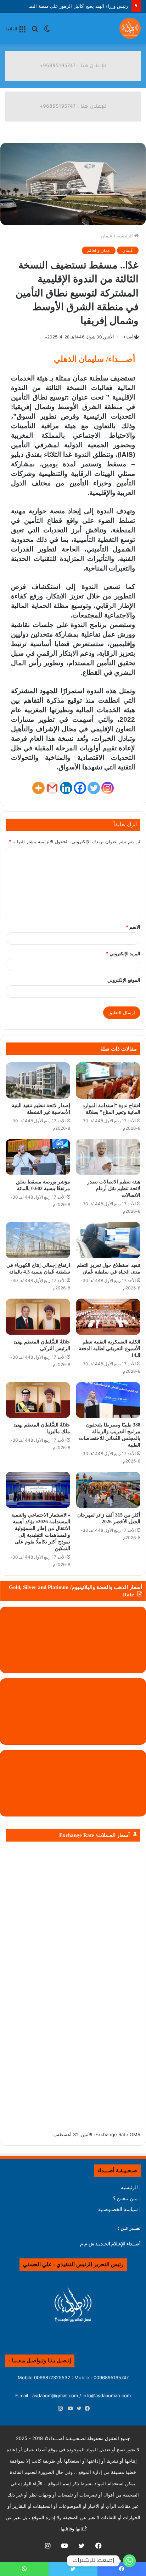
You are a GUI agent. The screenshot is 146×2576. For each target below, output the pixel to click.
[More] (38, 788)
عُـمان (107, 236)
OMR (135, 2134)
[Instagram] (108, 788)
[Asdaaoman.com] (73, 65)
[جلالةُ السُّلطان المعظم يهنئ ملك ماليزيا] (38, 1400)
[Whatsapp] (129, 2561)
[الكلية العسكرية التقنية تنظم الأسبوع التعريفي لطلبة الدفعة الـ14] (108, 1317)
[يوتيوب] (69, 2409)
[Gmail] (52, 788)
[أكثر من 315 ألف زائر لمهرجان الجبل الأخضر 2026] (108, 1490)
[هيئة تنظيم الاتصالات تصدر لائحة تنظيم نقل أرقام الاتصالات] (108, 1157)
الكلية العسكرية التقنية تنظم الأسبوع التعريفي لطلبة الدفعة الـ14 (109, 1349)
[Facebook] (80, 788)
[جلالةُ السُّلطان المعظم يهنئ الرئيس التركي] (38, 1317)
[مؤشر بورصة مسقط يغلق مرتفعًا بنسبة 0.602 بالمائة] (38, 1157)
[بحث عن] (35, 31)
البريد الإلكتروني (123, 953)
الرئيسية (125, 236)
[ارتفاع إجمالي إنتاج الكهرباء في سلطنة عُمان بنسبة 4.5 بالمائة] (38, 1240)
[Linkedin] (66, 788)
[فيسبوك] (86, 2409)
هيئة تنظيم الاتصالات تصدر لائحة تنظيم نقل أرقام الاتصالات (114, 1189)
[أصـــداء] (130, 28)
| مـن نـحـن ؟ (127, 2198)
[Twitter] (94, 788)
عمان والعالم (99, 250)
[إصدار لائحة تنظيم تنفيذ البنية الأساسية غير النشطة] (38, 1080)
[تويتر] (77, 2409)
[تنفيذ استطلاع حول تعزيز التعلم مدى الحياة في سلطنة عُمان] (108, 1240)
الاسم (133, 927)
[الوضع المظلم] (47, 31)
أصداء (128, 337)
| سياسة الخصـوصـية (119, 2209)
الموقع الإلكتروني (124, 980)
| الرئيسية (131, 2187)
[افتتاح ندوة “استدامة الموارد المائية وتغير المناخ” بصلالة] (108, 1080)
